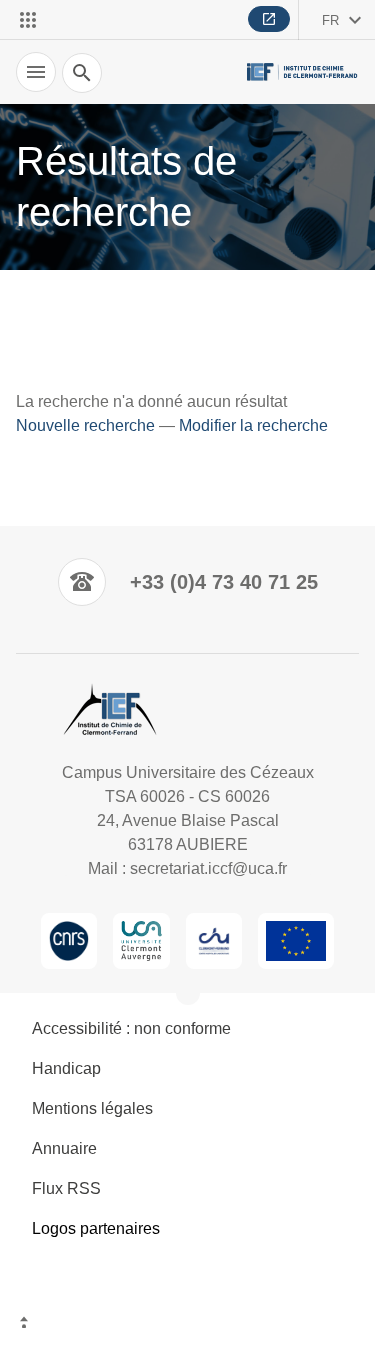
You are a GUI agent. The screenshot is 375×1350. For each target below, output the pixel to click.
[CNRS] (69, 941)
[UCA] (141, 941)
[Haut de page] (187, 1325)
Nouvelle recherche (85, 425)
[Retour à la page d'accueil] (303, 72)
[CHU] (214, 941)
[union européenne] (296, 941)
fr (330, 20)
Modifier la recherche (253, 425)
